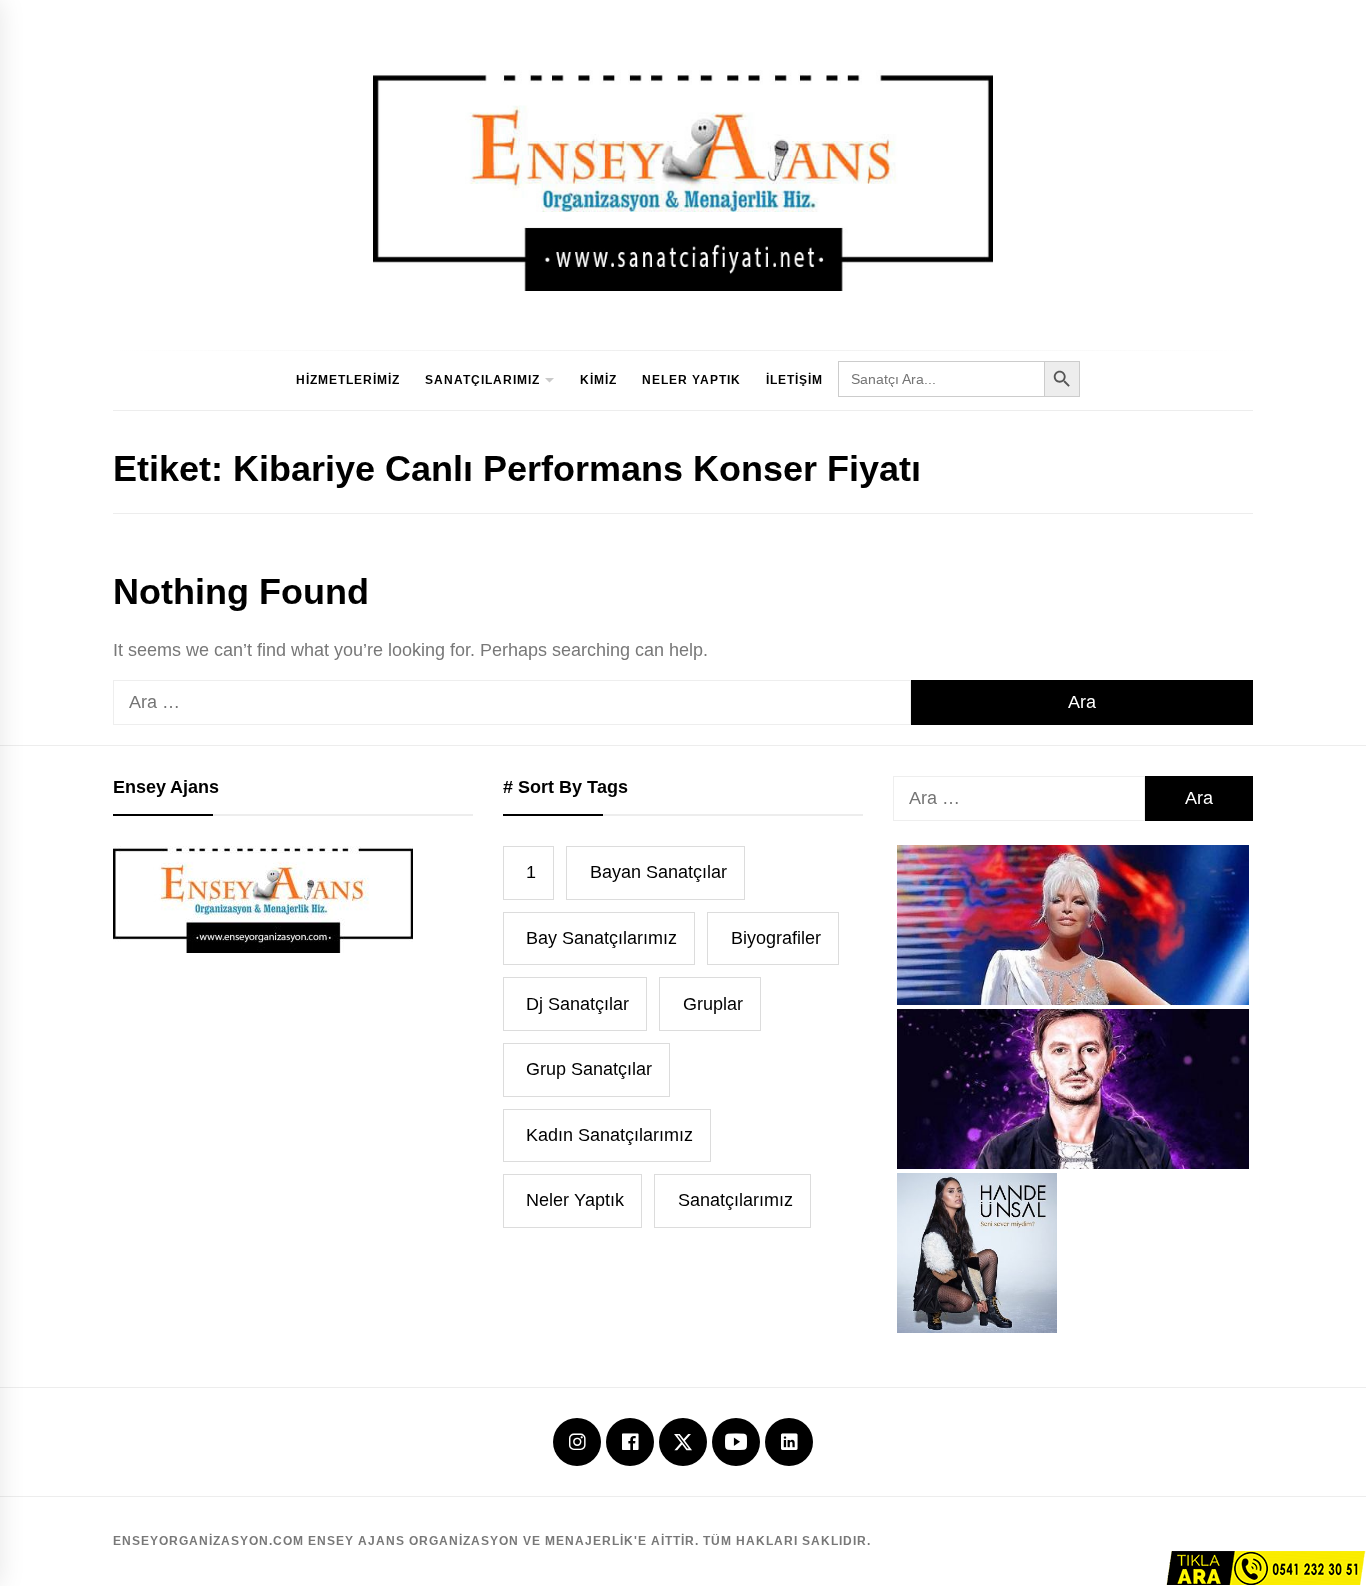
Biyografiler (776, 938)
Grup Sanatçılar (589, 1069)
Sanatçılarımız (482, 380)
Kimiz (598, 380)
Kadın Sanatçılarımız (609, 1135)
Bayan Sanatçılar (658, 872)
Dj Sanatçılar (577, 1004)
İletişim (794, 380)
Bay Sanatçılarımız (601, 938)
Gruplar (713, 1004)
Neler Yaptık (691, 380)
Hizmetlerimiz (348, 380)
